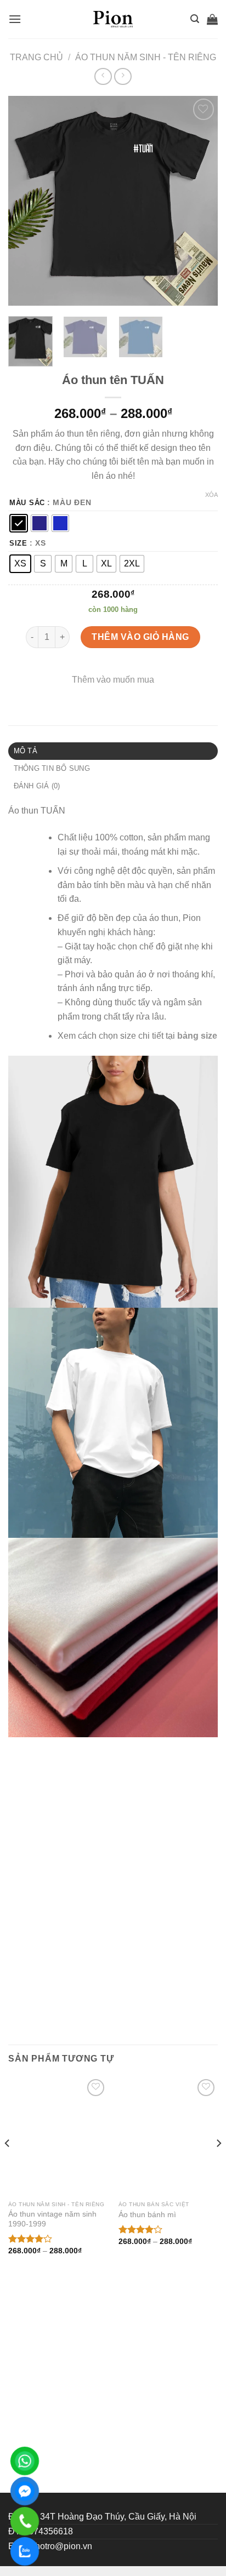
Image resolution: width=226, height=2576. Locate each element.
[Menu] (15, 19)
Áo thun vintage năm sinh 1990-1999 (52, 2219)
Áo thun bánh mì (147, 2215)
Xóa (211, 495)
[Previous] (26, 201)
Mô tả (26, 751)
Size (18, 543)
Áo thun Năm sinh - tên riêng (146, 57)
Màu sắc (27, 503)
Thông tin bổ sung (52, 768)
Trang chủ (36, 57)
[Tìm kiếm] (195, 19)
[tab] (113, 751)
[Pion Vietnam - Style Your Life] (113, 19)
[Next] (200, 201)
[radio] (19, 523)
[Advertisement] (113, 2374)
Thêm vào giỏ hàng (140, 637)
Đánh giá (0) (37, 786)
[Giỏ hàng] (212, 19)
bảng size (197, 1036)
